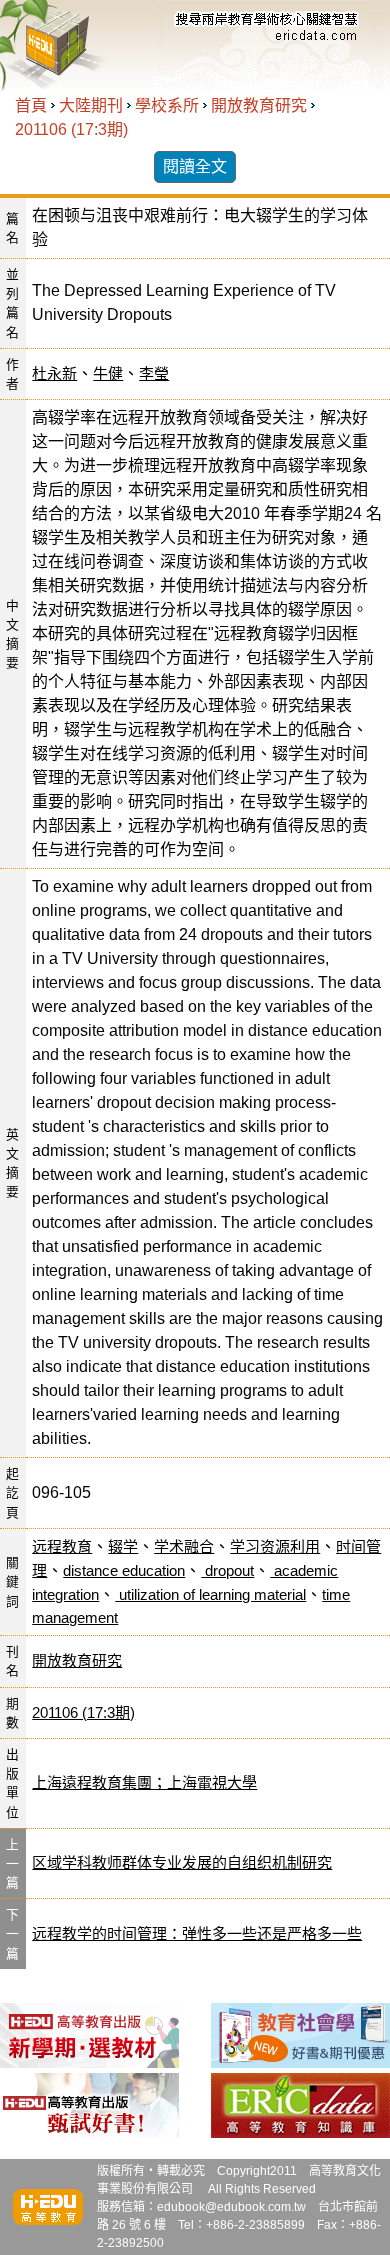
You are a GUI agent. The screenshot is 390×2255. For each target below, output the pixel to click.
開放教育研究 (259, 105)
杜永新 (54, 373)
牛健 (108, 373)
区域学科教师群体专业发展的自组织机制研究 (182, 1862)
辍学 (123, 1546)
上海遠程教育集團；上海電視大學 (144, 1782)
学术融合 (184, 1546)
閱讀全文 (195, 166)
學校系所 (167, 105)
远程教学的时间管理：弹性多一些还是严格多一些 (197, 1933)
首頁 (31, 105)
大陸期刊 (91, 105)
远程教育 (62, 1546)
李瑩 (154, 373)
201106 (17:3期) (71, 129)
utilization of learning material (210, 1594)
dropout (227, 1570)
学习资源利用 (275, 1546)
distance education (124, 1570)
